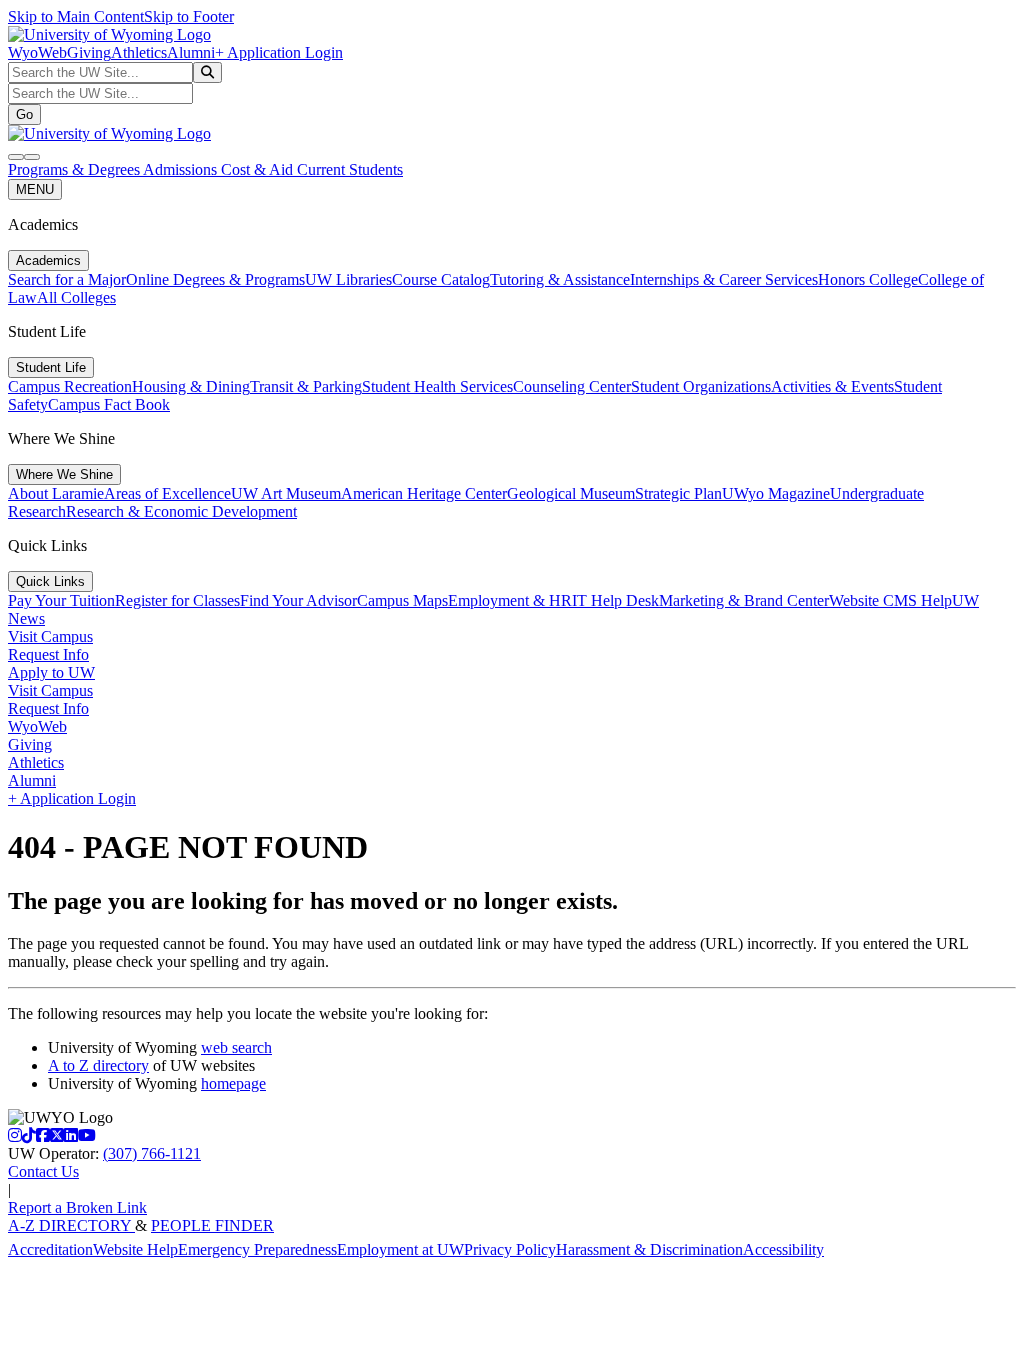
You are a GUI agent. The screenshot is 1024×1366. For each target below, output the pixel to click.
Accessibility (783, 1249)
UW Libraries (348, 279)
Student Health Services (437, 386)
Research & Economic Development (181, 511)
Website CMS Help (890, 600)
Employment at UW (400, 1249)
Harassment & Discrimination (649, 1249)
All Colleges (76, 297)
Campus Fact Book (109, 404)
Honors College (868, 279)
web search (236, 1047)
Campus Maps (402, 600)
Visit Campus (50, 636)
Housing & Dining (191, 386)
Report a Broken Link (77, 1207)
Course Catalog (441, 279)
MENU (35, 189)
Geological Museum (571, 493)
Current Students (350, 169)
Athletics (139, 52)
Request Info (48, 654)
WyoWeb (37, 52)
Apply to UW (51, 672)
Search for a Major (67, 279)
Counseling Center (572, 386)
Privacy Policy (510, 1249)
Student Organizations (701, 386)
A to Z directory (98, 1065)
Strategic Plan (678, 493)
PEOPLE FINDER (212, 1225)
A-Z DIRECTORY (71, 1225)
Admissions (182, 169)
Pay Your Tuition (61, 600)
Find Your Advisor (298, 600)
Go (24, 114)
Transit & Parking (306, 386)
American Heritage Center (424, 493)
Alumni (191, 52)
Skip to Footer (189, 16)
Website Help (135, 1249)
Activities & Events (832, 386)
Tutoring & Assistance (560, 279)
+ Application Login (279, 52)
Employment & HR (510, 600)
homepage (233, 1083)
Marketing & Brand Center (744, 600)
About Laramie (56, 493)
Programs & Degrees (75, 169)
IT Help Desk (615, 600)
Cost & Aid (259, 169)
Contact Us (43, 1171)
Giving (89, 52)
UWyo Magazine (776, 493)
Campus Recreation (70, 386)
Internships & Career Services (724, 279)
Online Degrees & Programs (215, 279)
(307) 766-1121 (152, 1153)
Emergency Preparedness (257, 1249)
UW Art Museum (286, 493)
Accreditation (50, 1249)
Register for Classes (177, 600)
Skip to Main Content (76, 16)
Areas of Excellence (167, 493)
